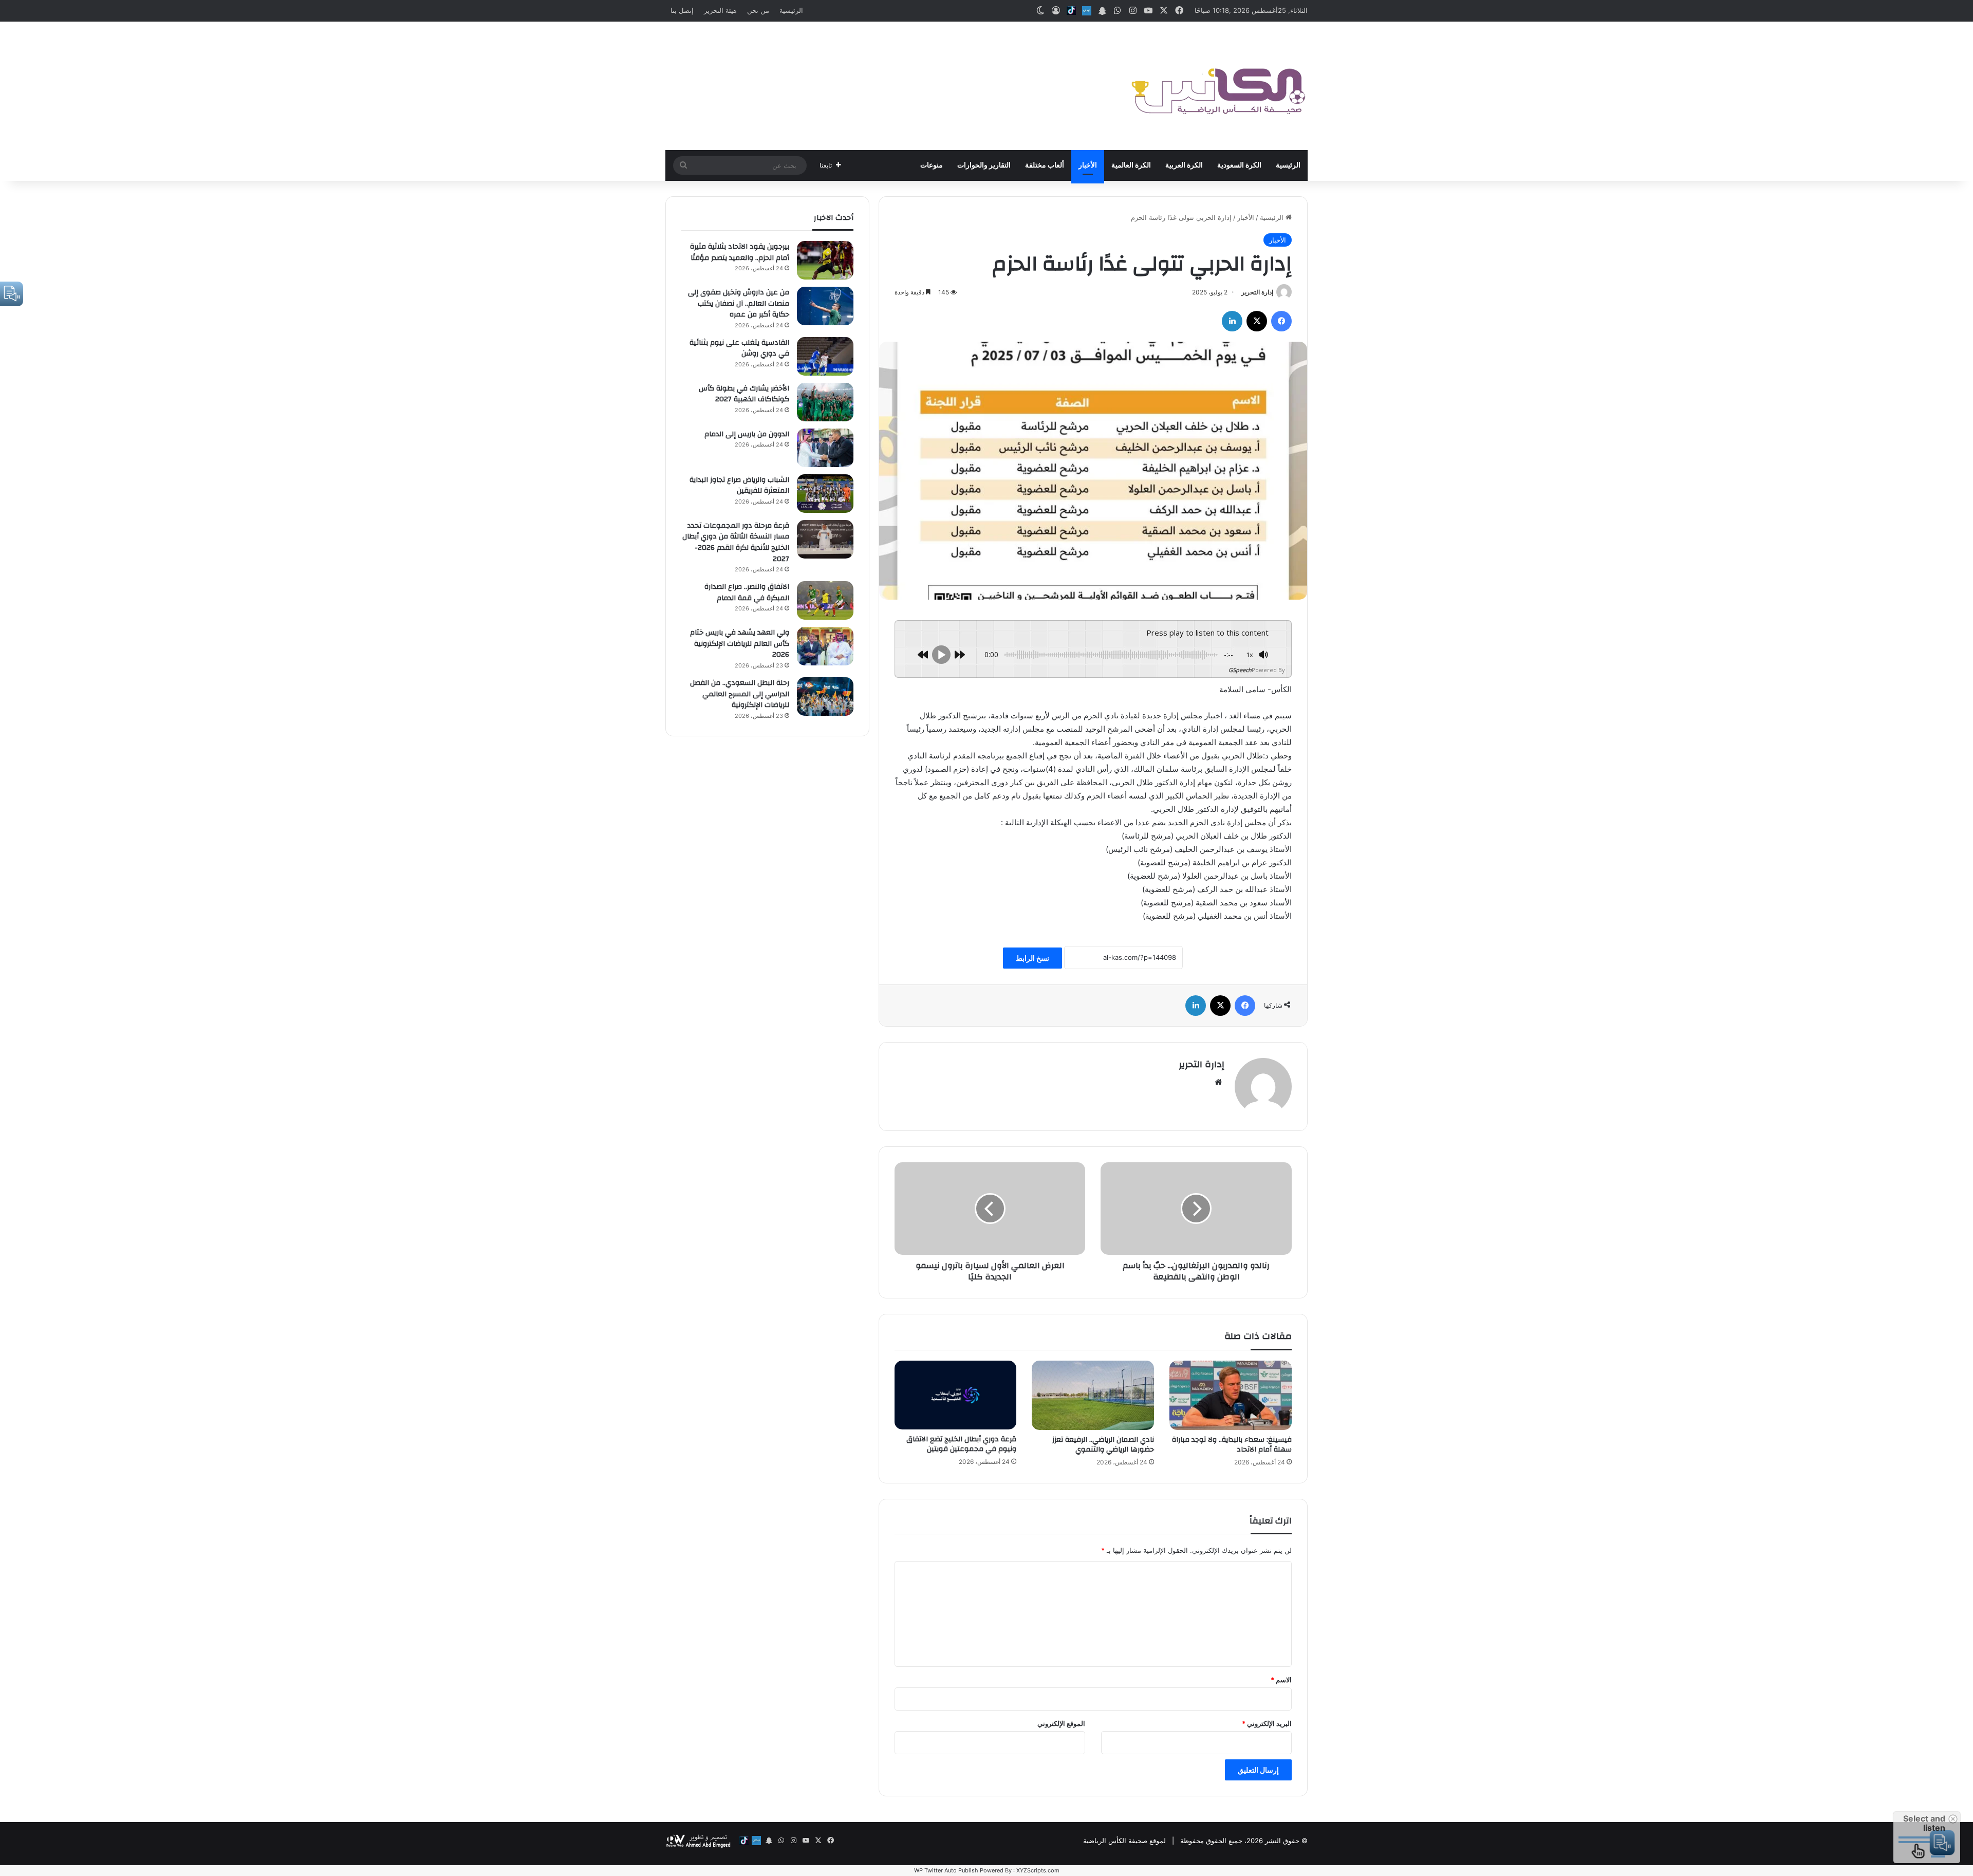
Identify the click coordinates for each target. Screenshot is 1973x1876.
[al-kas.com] (1218, 86)
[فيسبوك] (1281, 321)
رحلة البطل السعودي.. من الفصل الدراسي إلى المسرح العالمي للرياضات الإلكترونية (740, 694)
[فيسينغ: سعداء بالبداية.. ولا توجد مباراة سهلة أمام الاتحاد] (1231, 1395)
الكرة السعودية (1239, 165)
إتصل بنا (682, 10)
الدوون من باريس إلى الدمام (747, 434)
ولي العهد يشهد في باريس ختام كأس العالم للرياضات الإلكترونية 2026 (740, 644)
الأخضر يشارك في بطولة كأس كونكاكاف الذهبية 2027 (744, 394)
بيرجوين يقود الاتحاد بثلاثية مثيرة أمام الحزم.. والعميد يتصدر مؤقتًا (740, 252)
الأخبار (1088, 165)
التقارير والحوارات (984, 165)
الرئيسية (791, 10)
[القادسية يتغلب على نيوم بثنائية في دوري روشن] (825, 356)
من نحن (758, 10)
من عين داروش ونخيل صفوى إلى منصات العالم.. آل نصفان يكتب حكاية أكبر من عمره (739, 303)
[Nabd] (1087, 11)
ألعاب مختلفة (1045, 165)
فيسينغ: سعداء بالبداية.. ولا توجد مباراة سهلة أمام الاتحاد (1232, 1445)
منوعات (932, 165)
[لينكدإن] (1232, 321)
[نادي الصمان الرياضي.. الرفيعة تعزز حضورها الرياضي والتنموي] (1093, 1395)
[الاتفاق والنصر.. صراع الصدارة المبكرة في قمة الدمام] (825, 600)
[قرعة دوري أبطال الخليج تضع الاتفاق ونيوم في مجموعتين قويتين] (956, 1395)
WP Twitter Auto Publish (946, 1870)
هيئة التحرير (720, 10)
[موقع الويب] (1218, 1082)
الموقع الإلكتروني (1061, 1723)
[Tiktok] (1071, 11)
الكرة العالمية (1131, 165)
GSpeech (1240, 670)
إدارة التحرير (1257, 292)
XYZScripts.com (1038, 1870)
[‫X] (1257, 321)
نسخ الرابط (1032, 958)
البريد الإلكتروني (1267, 1723)
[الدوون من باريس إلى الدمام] (825, 448)
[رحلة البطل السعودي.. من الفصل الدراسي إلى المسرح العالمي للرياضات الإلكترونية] (825, 696)
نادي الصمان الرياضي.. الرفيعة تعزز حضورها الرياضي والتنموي (1103, 1445)
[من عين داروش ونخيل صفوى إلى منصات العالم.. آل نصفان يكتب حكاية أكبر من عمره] (825, 306)
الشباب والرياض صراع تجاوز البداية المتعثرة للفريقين (739, 486)
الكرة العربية (1184, 165)
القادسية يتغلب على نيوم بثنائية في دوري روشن (739, 348)
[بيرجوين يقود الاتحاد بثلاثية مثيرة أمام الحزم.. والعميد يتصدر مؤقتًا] (825, 260)
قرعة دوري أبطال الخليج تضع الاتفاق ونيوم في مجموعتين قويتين (961, 1444)
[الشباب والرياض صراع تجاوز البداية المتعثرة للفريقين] (825, 494)
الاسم (1281, 1680)
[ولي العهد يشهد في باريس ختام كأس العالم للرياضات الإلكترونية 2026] (825, 646)
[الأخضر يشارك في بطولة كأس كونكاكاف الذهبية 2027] (825, 402)
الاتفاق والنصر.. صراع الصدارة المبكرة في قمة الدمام (747, 592)
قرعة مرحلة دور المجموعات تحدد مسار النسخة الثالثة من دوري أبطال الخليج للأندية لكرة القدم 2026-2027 (736, 542)
